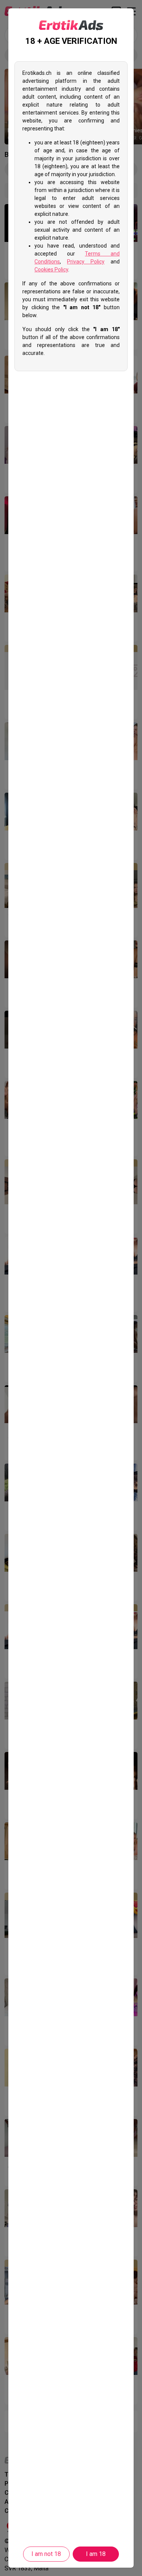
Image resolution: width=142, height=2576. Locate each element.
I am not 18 (46, 2554)
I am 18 (96, 2554)
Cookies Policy (51, 270)
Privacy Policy (86, 262)
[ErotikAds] (71, 25)
